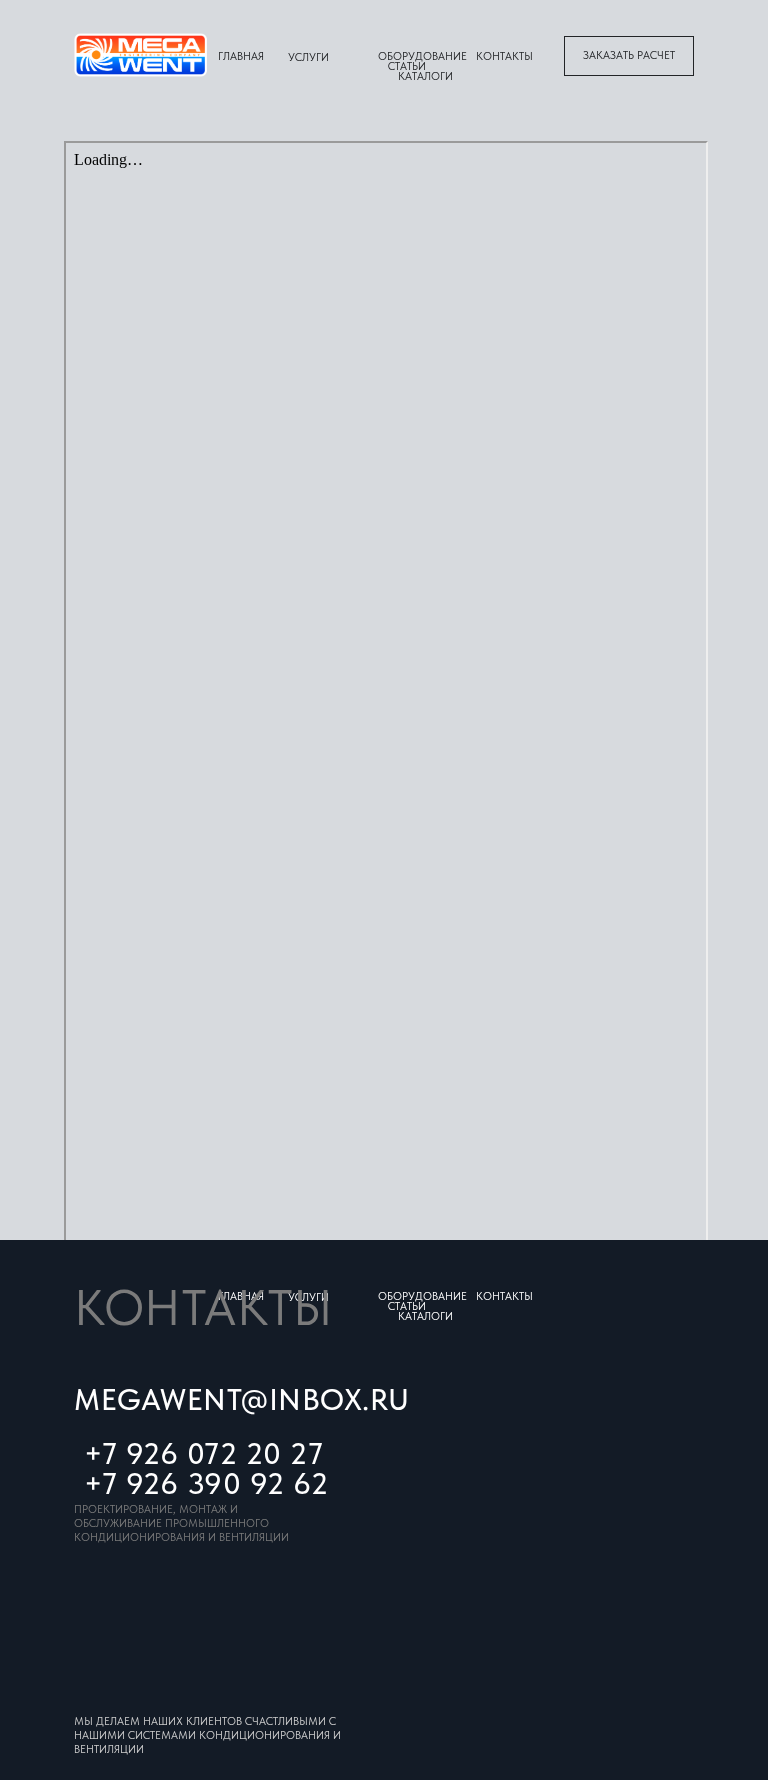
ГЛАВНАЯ (241, 56)
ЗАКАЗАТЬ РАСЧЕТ (629, 55)
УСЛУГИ (308, 57)
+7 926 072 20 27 (203, 1453)
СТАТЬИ (407, 66)
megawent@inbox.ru (242, 1399)
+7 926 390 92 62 (206, 1483)
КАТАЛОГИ (425, 76)
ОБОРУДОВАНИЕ (422, 56)
